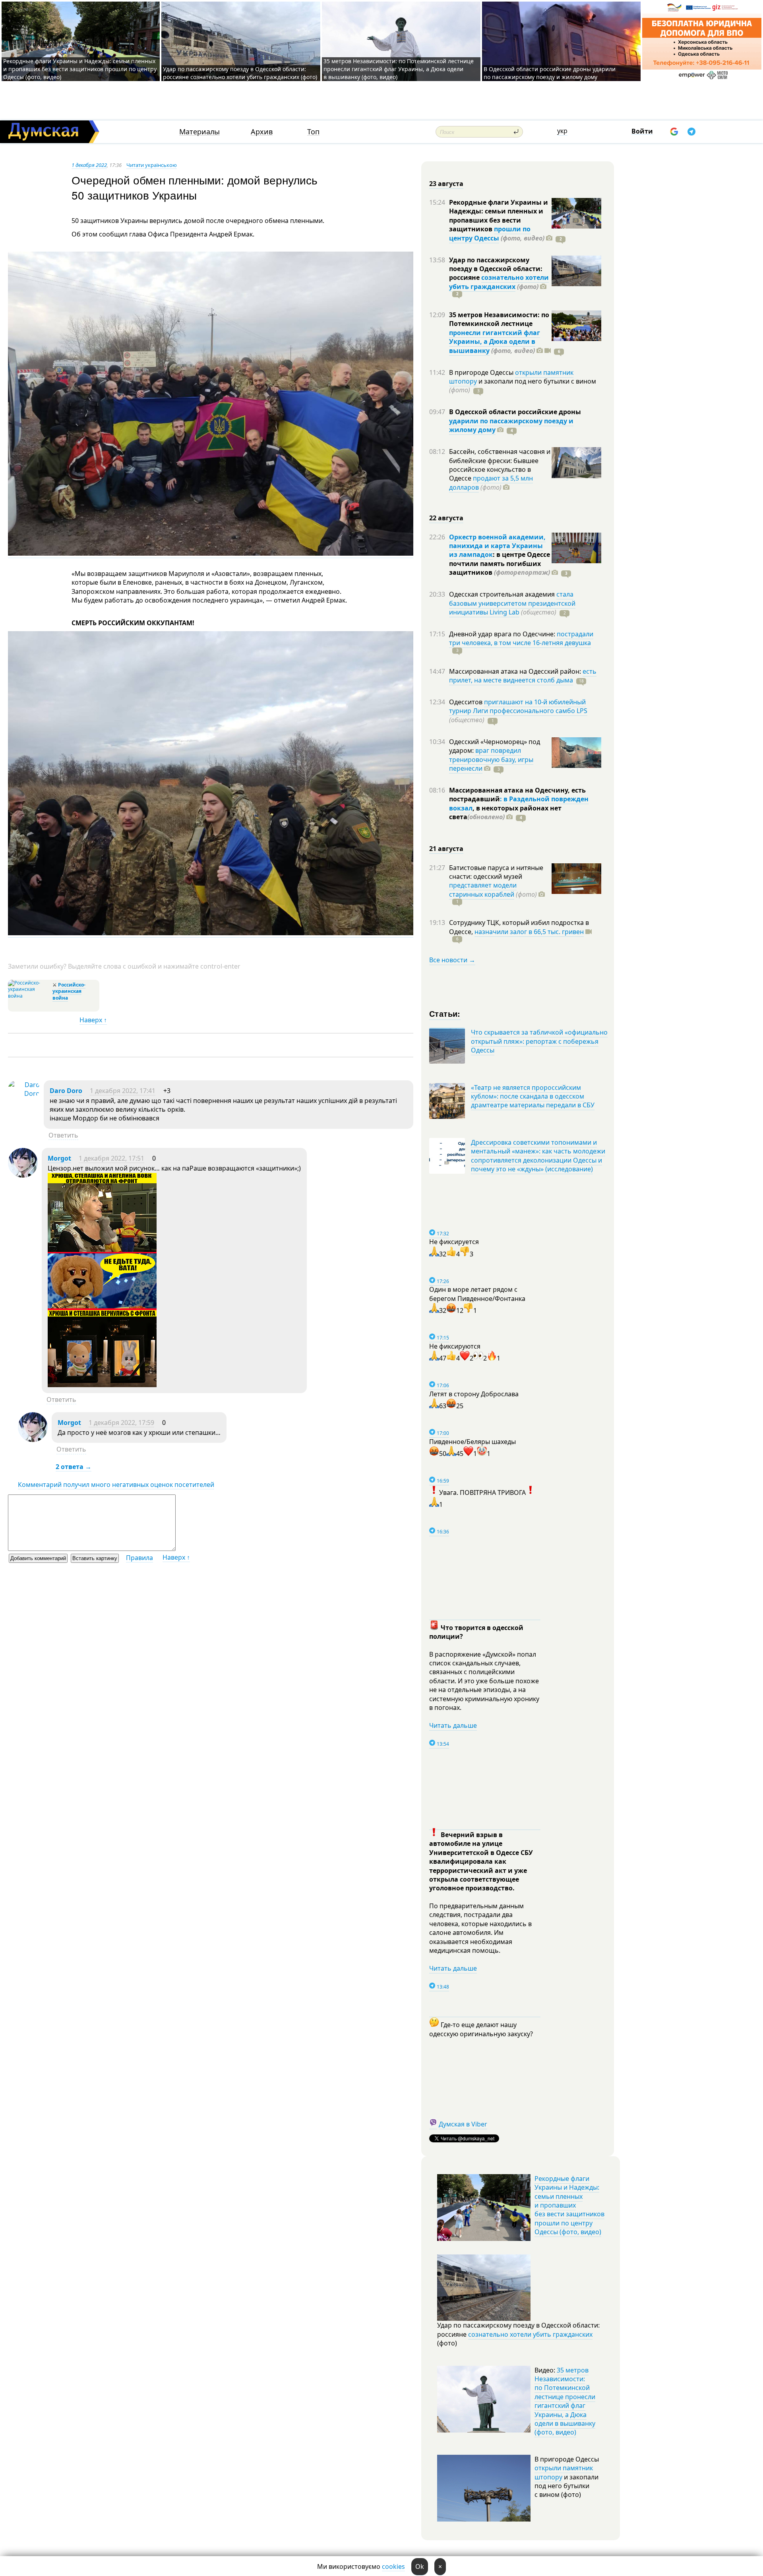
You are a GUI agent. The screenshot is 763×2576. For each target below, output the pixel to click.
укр (562, 131)
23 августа (446, 184)
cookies (393, 2566)
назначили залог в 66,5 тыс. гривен (529, 932)
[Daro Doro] (24, 1093)
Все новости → (452, 960)
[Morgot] (23, 1175)
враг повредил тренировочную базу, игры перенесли (491, 759)
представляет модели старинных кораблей (483, 890)
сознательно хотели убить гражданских (499, 282)
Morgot (59, 1158)
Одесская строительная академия (503, 594)
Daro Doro (66, 1091)
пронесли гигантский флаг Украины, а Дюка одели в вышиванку (495, 342)
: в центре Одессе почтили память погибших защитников (500, 563)
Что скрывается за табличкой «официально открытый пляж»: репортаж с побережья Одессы (539, 1041)
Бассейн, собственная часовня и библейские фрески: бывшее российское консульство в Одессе (500, 465)
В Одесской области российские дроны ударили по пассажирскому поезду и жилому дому (550, 73)
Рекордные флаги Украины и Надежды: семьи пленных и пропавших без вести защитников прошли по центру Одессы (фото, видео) (80, 69)
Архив (262, 132)
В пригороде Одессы (482, 372)
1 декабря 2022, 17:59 (121, 1423)
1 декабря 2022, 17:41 (123, 1091)
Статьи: (445, 1013)
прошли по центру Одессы (490, 233)
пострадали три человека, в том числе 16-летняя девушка (521, 638)
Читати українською (152, 165)
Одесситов (467, 702)
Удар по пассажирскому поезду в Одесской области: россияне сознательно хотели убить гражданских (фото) (240, 73)
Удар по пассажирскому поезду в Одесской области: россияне (496, 269)
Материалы (199, 132)
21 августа (446, 849)
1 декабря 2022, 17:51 (111, 1158)
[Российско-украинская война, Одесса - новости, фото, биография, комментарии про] (29, 996)
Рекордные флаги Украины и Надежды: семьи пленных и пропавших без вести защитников (499, 216)
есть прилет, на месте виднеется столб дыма (523, 676)
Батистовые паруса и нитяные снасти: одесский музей (496, 872)
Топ (313, 132)
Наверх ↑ (93, 1020)
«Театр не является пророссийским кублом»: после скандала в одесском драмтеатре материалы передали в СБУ (533, 1096)
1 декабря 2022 (89, 165)
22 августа (446, 518)
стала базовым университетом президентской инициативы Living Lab (512, 603)
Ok (420, 2566)
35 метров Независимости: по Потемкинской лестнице (499, 319)
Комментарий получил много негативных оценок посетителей (116, 1485)
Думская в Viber (463, 2124)
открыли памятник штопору (564, 2472)
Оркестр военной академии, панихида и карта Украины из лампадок (497, 546)
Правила (139, 1558)
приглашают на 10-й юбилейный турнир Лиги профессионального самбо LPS (518, 706)
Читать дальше (453, 1725)
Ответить (63, 1135)
